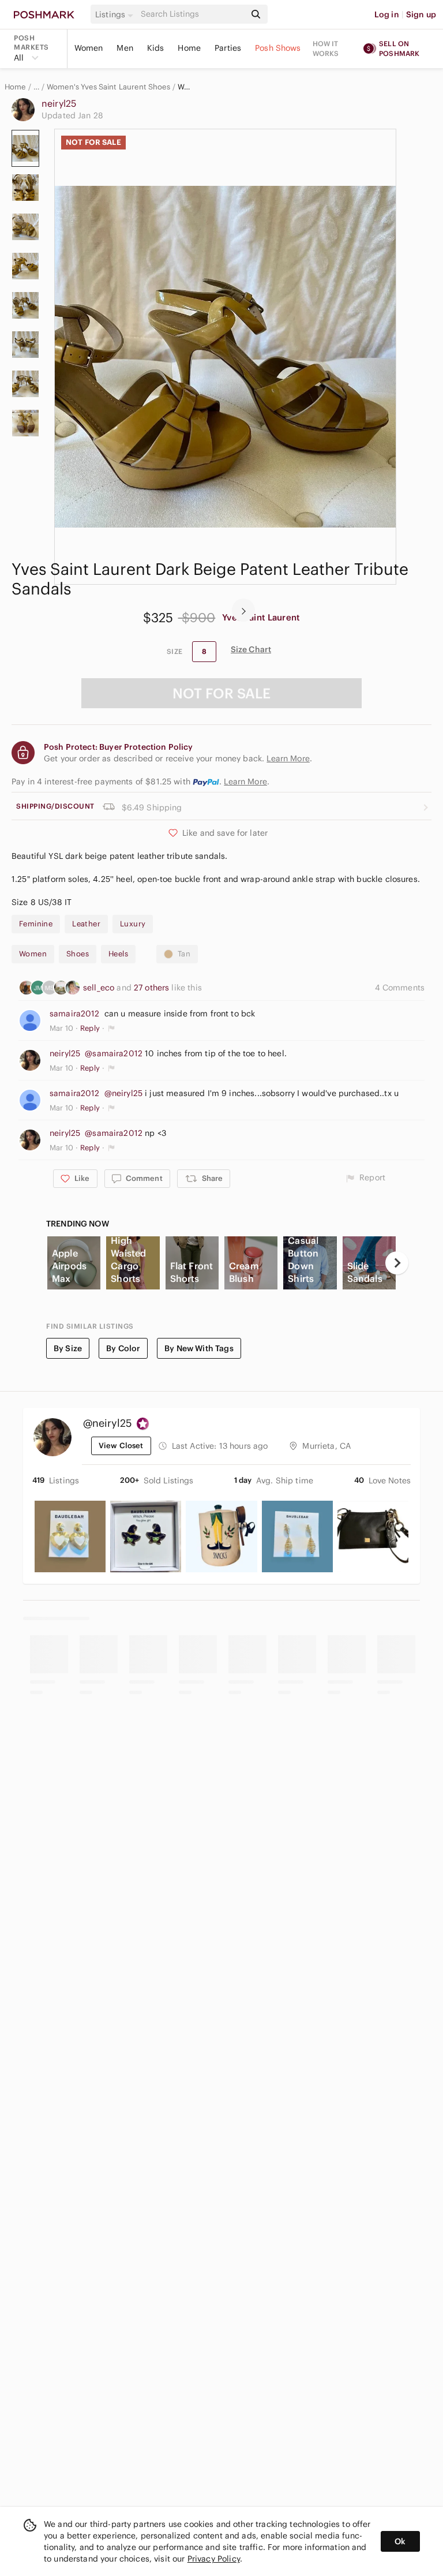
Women (89, 48)
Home (189, 48)
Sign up (421, 14)
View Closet (121, 1446)
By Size (68, 1348)
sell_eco (100, 988)
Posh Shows (278, 48)
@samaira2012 (114, 1053)
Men (125, 48)
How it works (326, 48)
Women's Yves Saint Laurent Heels (185, 87)
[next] (243, 610)
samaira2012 (75, 1014)
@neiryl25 (123, 1093)
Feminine (36, 924)
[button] (116, 14)
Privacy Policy (214, 2559)
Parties (228, 48)
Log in (387, 14)
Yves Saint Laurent (261, 617)
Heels (118, 954)
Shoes (78, 954)
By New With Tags (199, 1348)
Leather (86, 924)
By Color (123, 1348)
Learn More (245, 782)
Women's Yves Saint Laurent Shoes (108, 87)
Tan (184, 954)
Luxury (133, 924)
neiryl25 (59, 103)
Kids (156, 48)
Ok (400, 2541)
